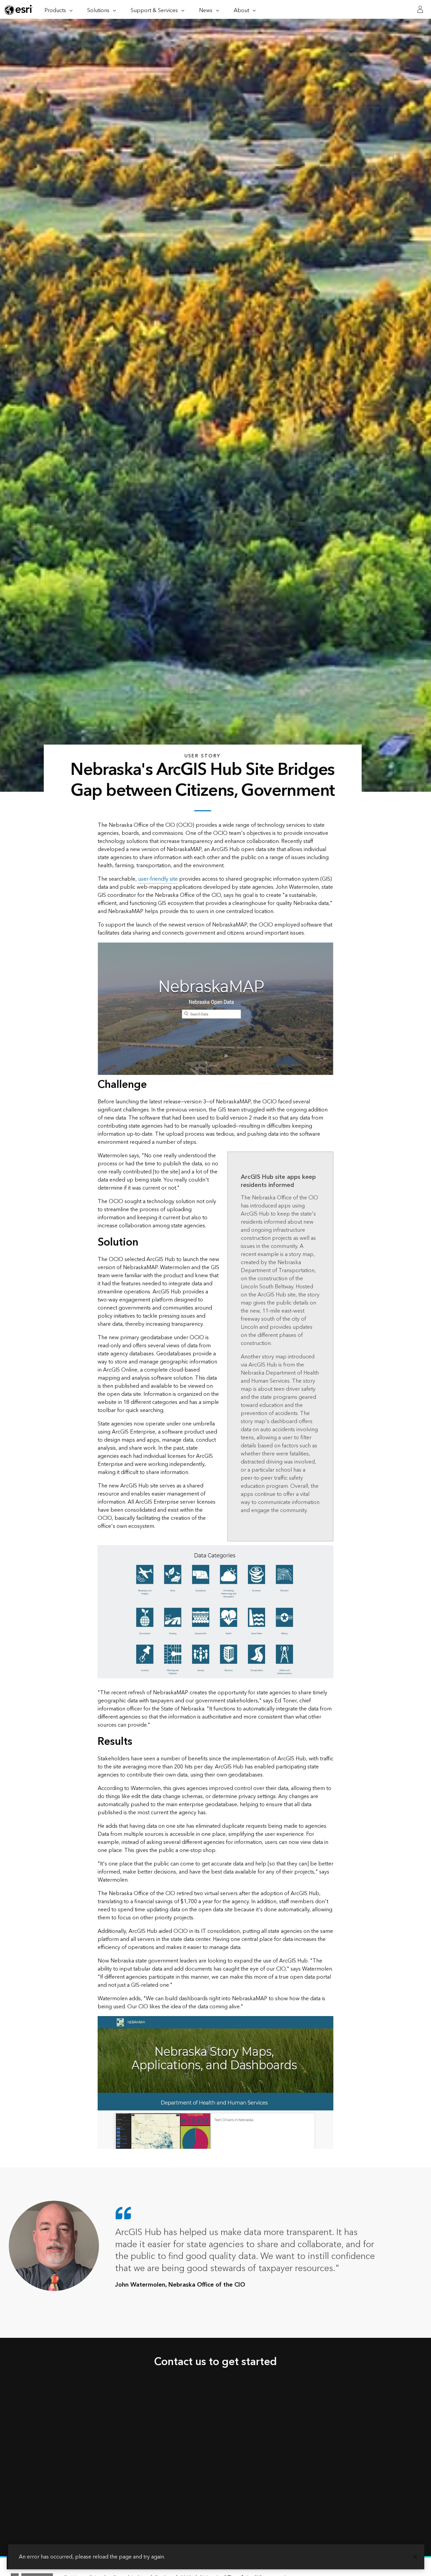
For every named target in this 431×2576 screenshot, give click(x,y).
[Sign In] (420, 9)
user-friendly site (158, 879)
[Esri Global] (19, 10)
